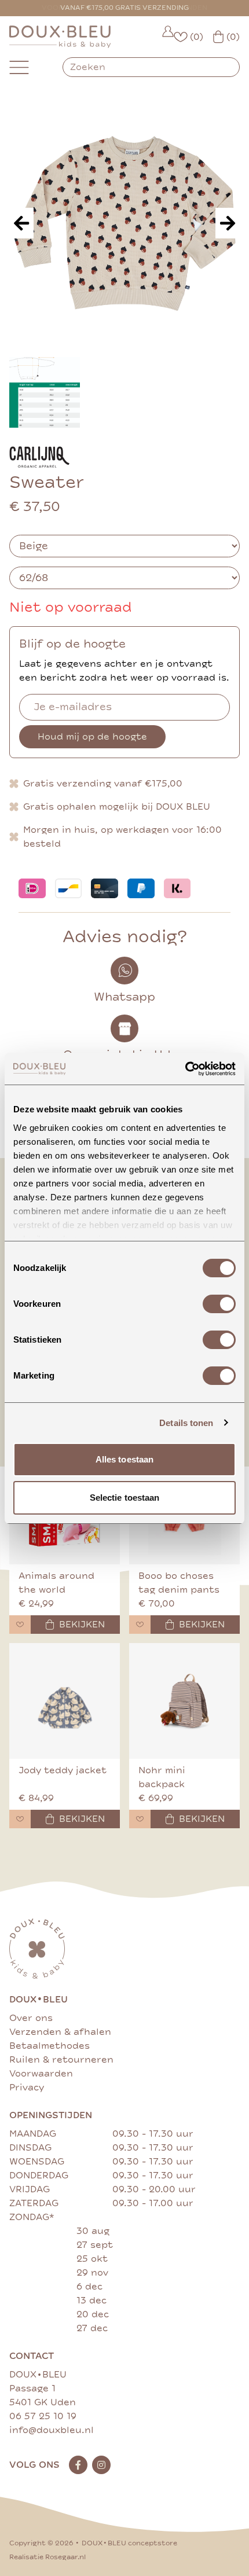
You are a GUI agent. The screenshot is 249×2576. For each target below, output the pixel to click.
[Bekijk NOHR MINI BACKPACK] (184, 1701)
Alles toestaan (124, 1459)
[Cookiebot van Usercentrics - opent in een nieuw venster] (185, 1069)
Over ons (31, 2018)
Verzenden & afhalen (60, 2032)
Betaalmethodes (50, 2046)
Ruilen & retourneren (61, 2060)
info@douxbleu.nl (52, 2430)
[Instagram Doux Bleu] (101, 2465)
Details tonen (186, 1423)
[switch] (219, 1304)
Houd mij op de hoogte (92, 737)
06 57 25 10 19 (43, 2416)
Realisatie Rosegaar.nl (47, 2557)
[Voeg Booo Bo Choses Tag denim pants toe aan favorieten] (140, 1625)
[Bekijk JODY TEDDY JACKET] (65, 1701)
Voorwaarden (41, 2074)
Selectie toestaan (125, 1498)
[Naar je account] (168, 37)
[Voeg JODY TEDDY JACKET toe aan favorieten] (20, 1819)
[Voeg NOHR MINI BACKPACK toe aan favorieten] (140, 1819)
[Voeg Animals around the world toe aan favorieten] (20, 1625)
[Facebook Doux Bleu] (78, 2465)
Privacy (27, 2088)
